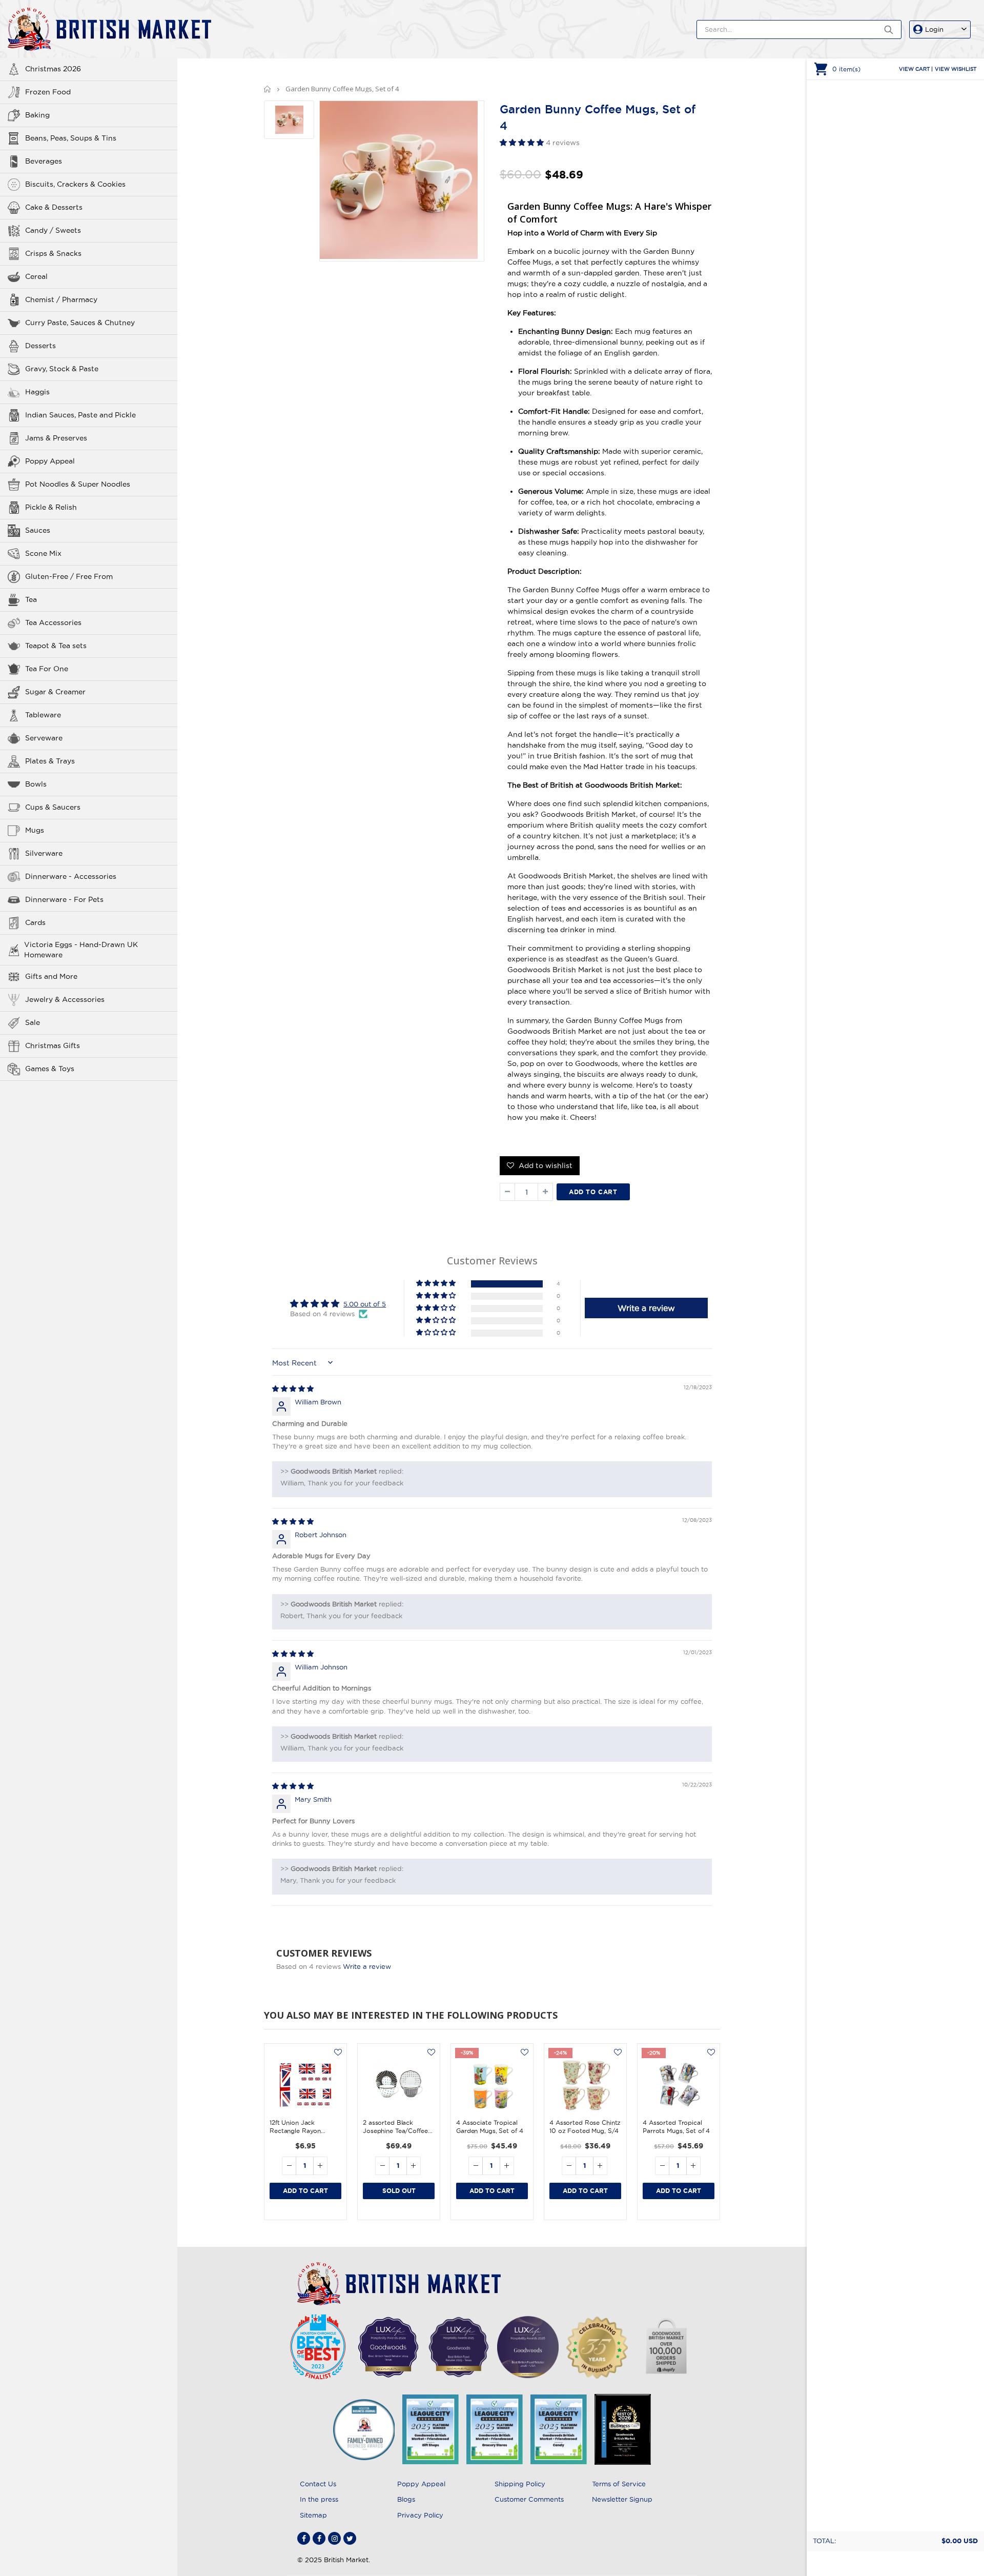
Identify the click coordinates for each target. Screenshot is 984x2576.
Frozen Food (48, 92)
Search (888, 29)
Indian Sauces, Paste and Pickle (80, 415)
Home (268, 89)
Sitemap (313, 2515)
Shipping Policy (520, 2484)
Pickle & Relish (51, 507)
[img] (293, 1388)
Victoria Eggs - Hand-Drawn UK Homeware (81, 950)
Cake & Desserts (54, 207)
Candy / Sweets (53, 230)
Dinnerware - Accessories (71, 876)
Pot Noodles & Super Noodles (78, 484)
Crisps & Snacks (53, 253)
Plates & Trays (50, 761)
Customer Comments (529, 2499)
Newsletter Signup (622, 2499)
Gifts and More (51, 976)
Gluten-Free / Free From (69, 576)
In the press (319, 2499)
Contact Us (318, 2484)
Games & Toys (50, 1069)
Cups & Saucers (53, 807)
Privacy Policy (420, 2515)
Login (934, 29)
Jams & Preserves (56, 438)
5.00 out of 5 (365, 1304)
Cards (35, 922)
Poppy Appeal (50, 461)
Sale (33, 1022)
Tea (31, 599)
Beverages (44, 161)
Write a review (367, 1966)
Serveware (44, 738)
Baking (37, 115)
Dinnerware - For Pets (64, 899)
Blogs (406, 2499)
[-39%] (492, 2085)
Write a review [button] (646, 1308)
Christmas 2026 (53, 69)
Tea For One (47, 669)
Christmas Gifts (53, 1045)
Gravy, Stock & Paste (62, 369)
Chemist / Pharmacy (61, 299)
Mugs (35, 830)
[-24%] (585, 2085)
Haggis (37, 392)
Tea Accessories (53, 622)
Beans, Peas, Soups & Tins (71, 138)
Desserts (40, 346)
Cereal (36, 276)
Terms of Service (619, 2484)
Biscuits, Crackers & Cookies (75, 184)
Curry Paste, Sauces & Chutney (80, 323)
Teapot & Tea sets (56, 646)
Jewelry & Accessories (65, 999)
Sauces (38, 530)
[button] (523, 143)
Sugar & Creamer (55, 692)
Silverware (44, 853)
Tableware (43, 715)
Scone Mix (43, 553)
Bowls (36, 784)
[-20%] (679, 2085)
